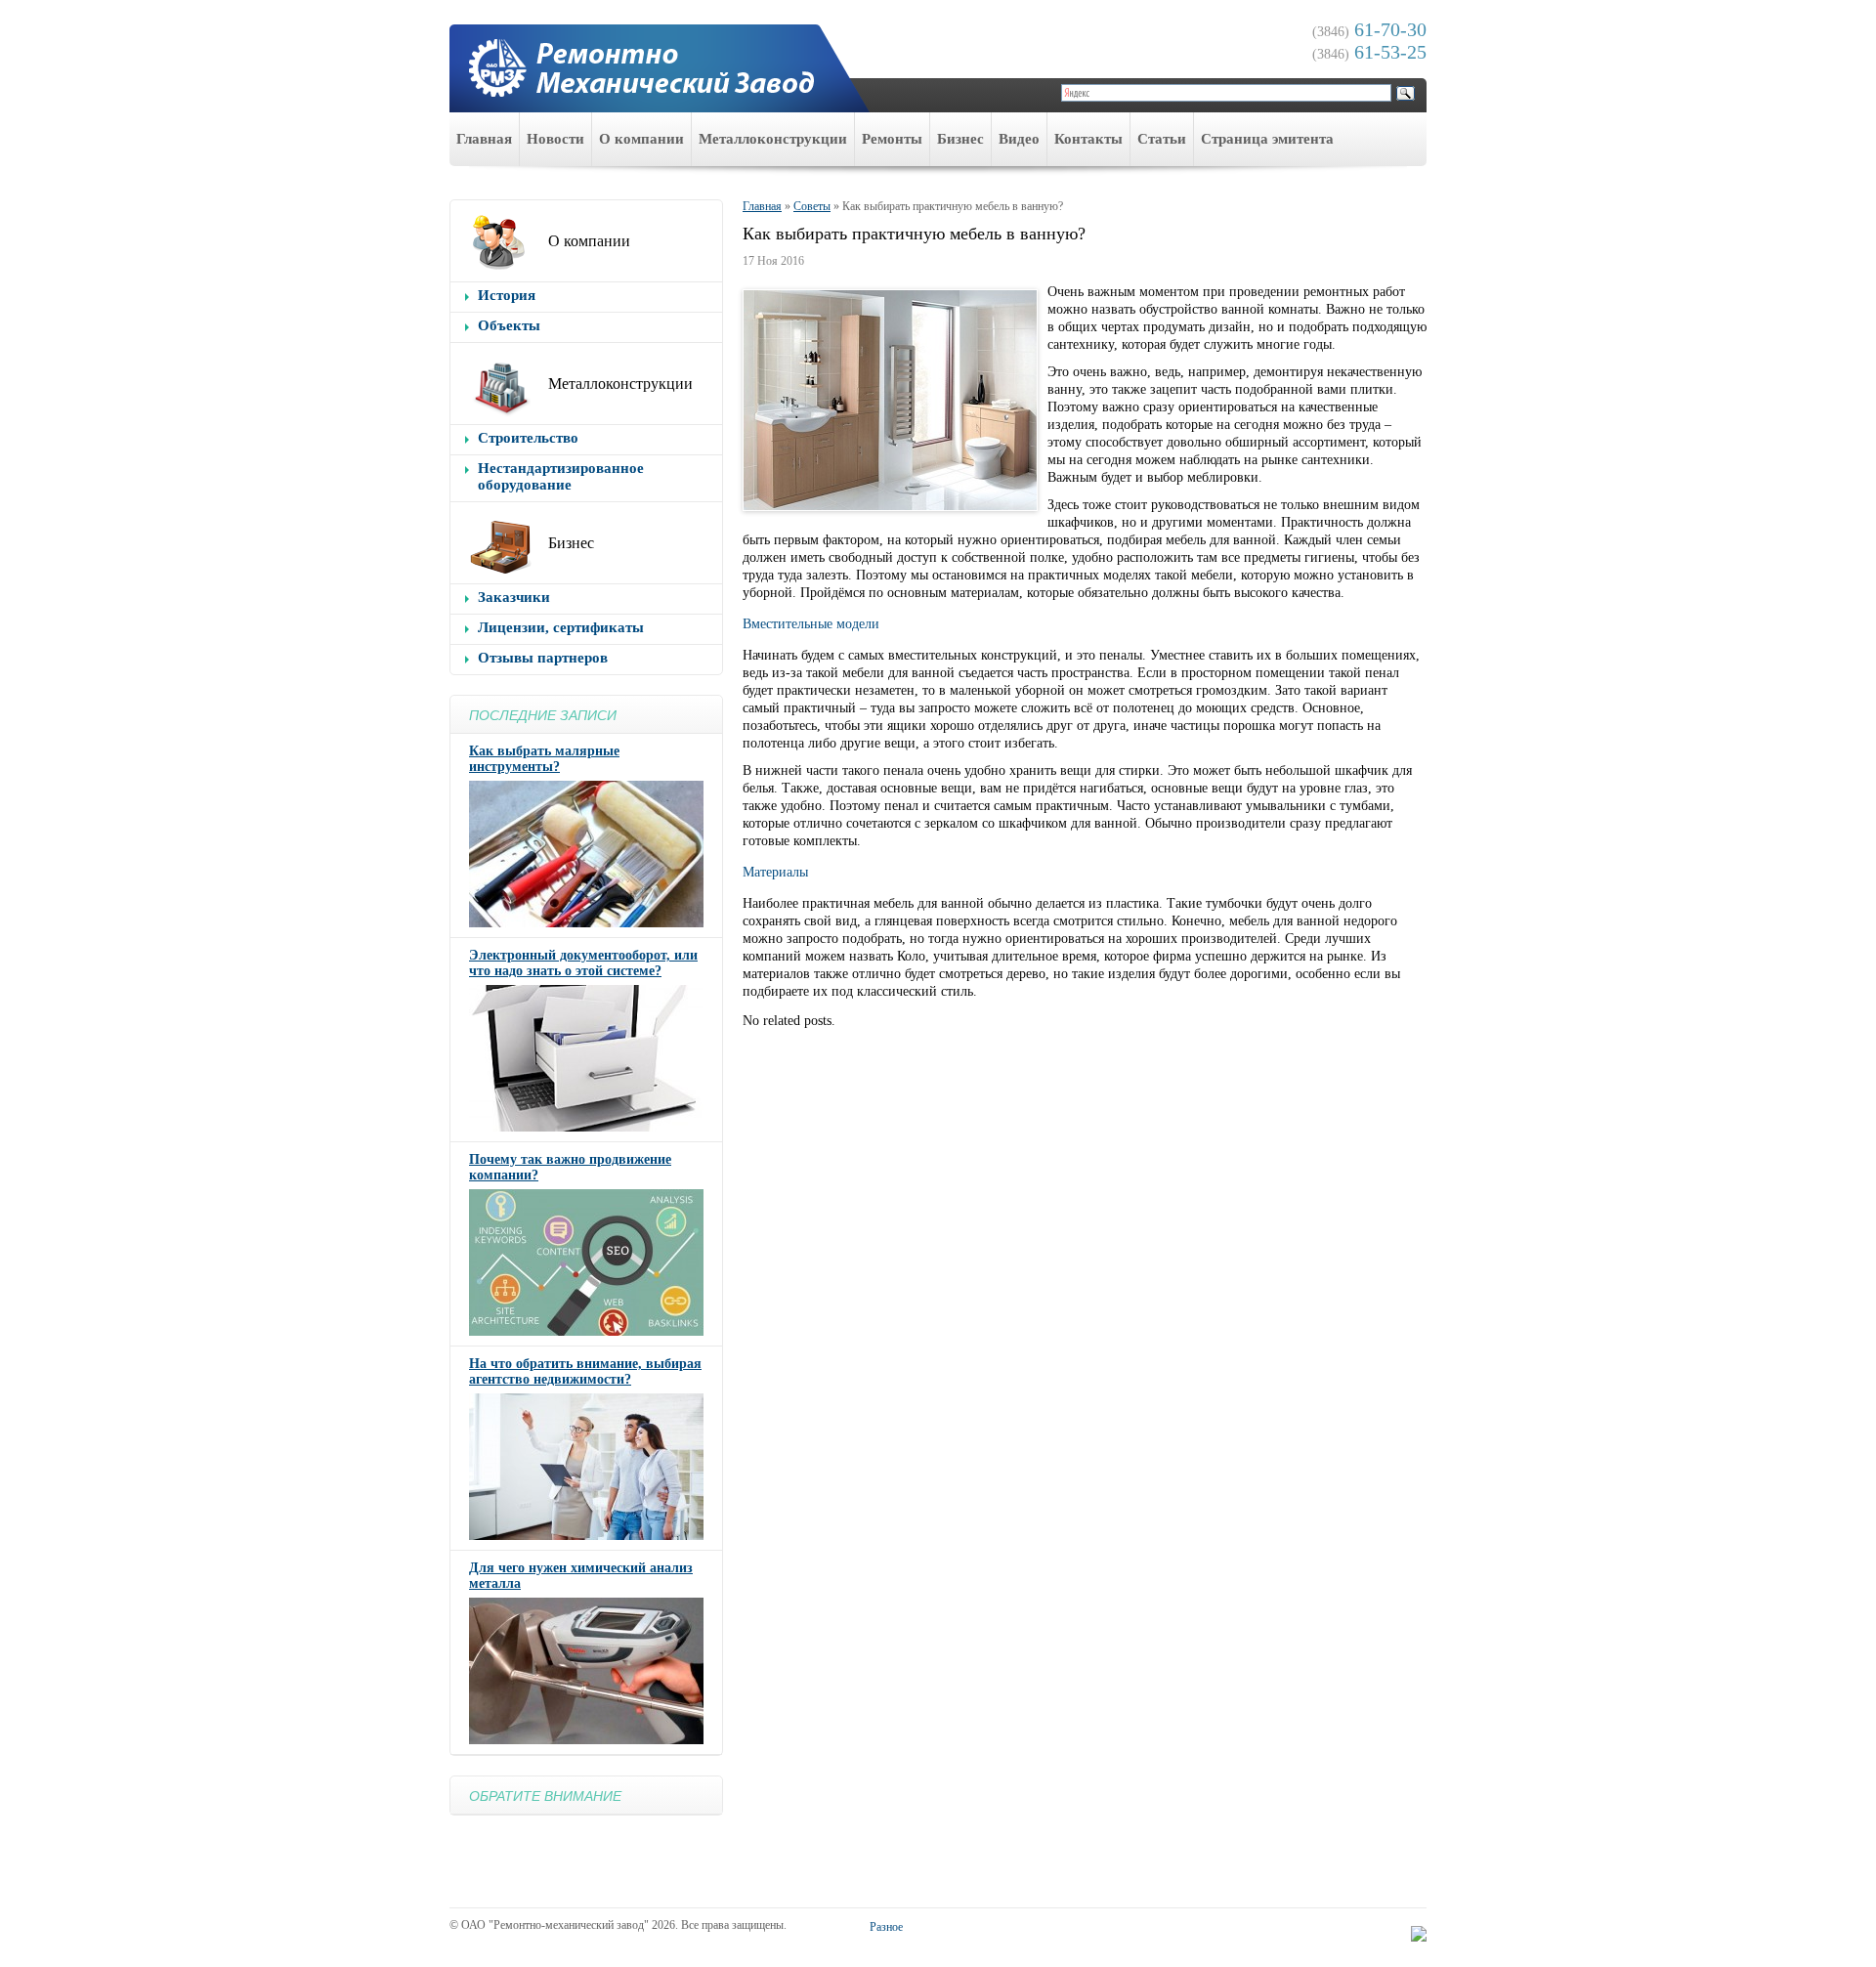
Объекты (509, 325)
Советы (812, 206)
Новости (555, 139)
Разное (886, 1927)
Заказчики (514, 597)
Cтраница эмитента (1267, 139)
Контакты (1088, 139)
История (507, 295)
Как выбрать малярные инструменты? (544, 759)
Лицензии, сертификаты (561, 627)
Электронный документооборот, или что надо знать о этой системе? (583, 963)
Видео (1019, 139)
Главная (484, 139)
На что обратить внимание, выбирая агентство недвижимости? (585, 1371)
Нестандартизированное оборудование (561, 476)
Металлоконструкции (773, 139)
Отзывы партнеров (543, 658)
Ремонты (892, 139)
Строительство (528, 438)
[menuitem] (485, 139)
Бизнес (960, 139)
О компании (641, 139)
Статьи (1162, 139)
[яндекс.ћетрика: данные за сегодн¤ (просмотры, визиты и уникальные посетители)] (1419, 1934)
